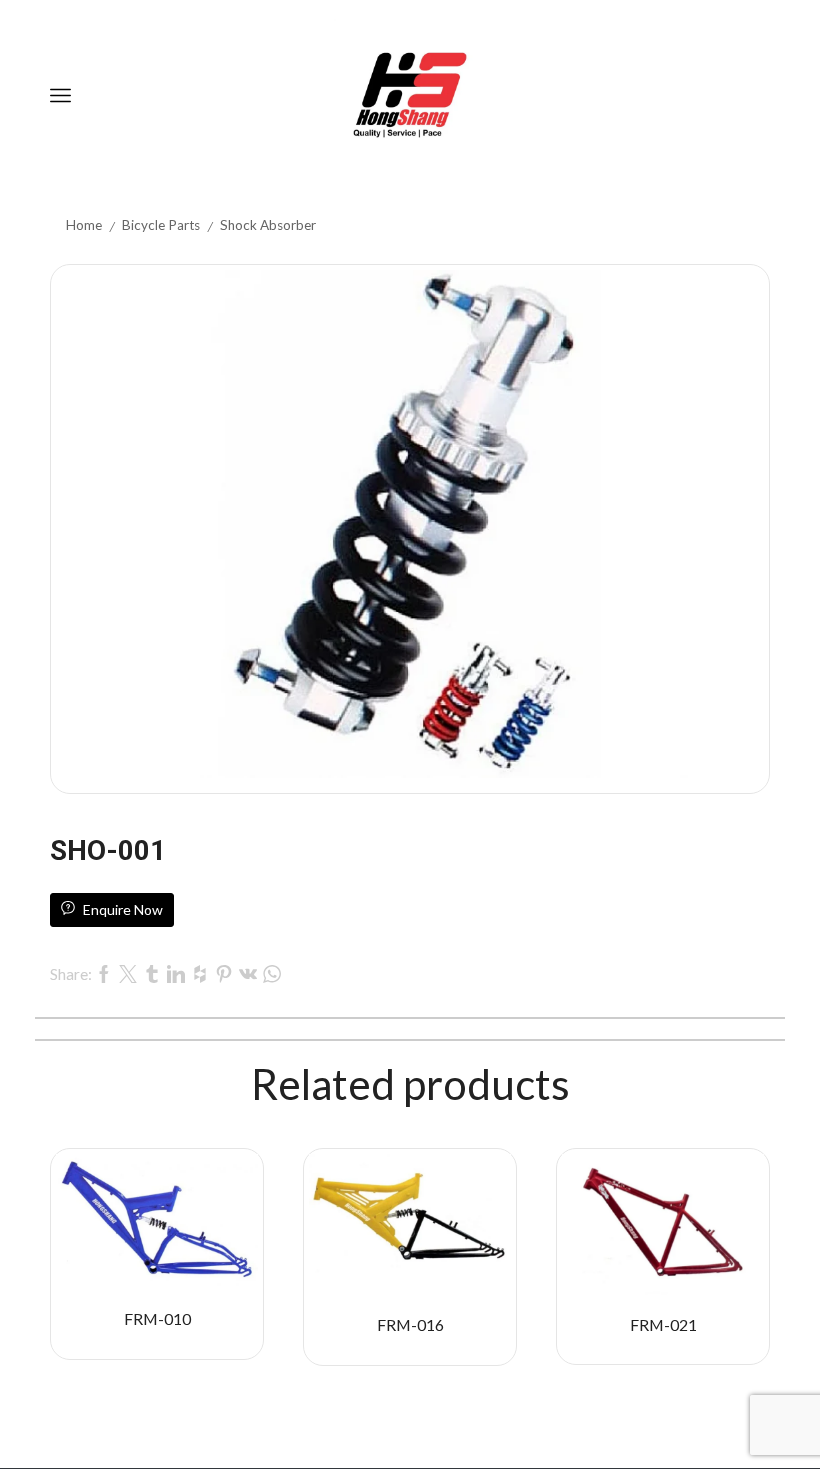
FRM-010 (157, 1318)
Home (84, 225)
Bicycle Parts (161, 225)
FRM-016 (410, 1324)
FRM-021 (663, 1324)
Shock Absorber (268, 225)
